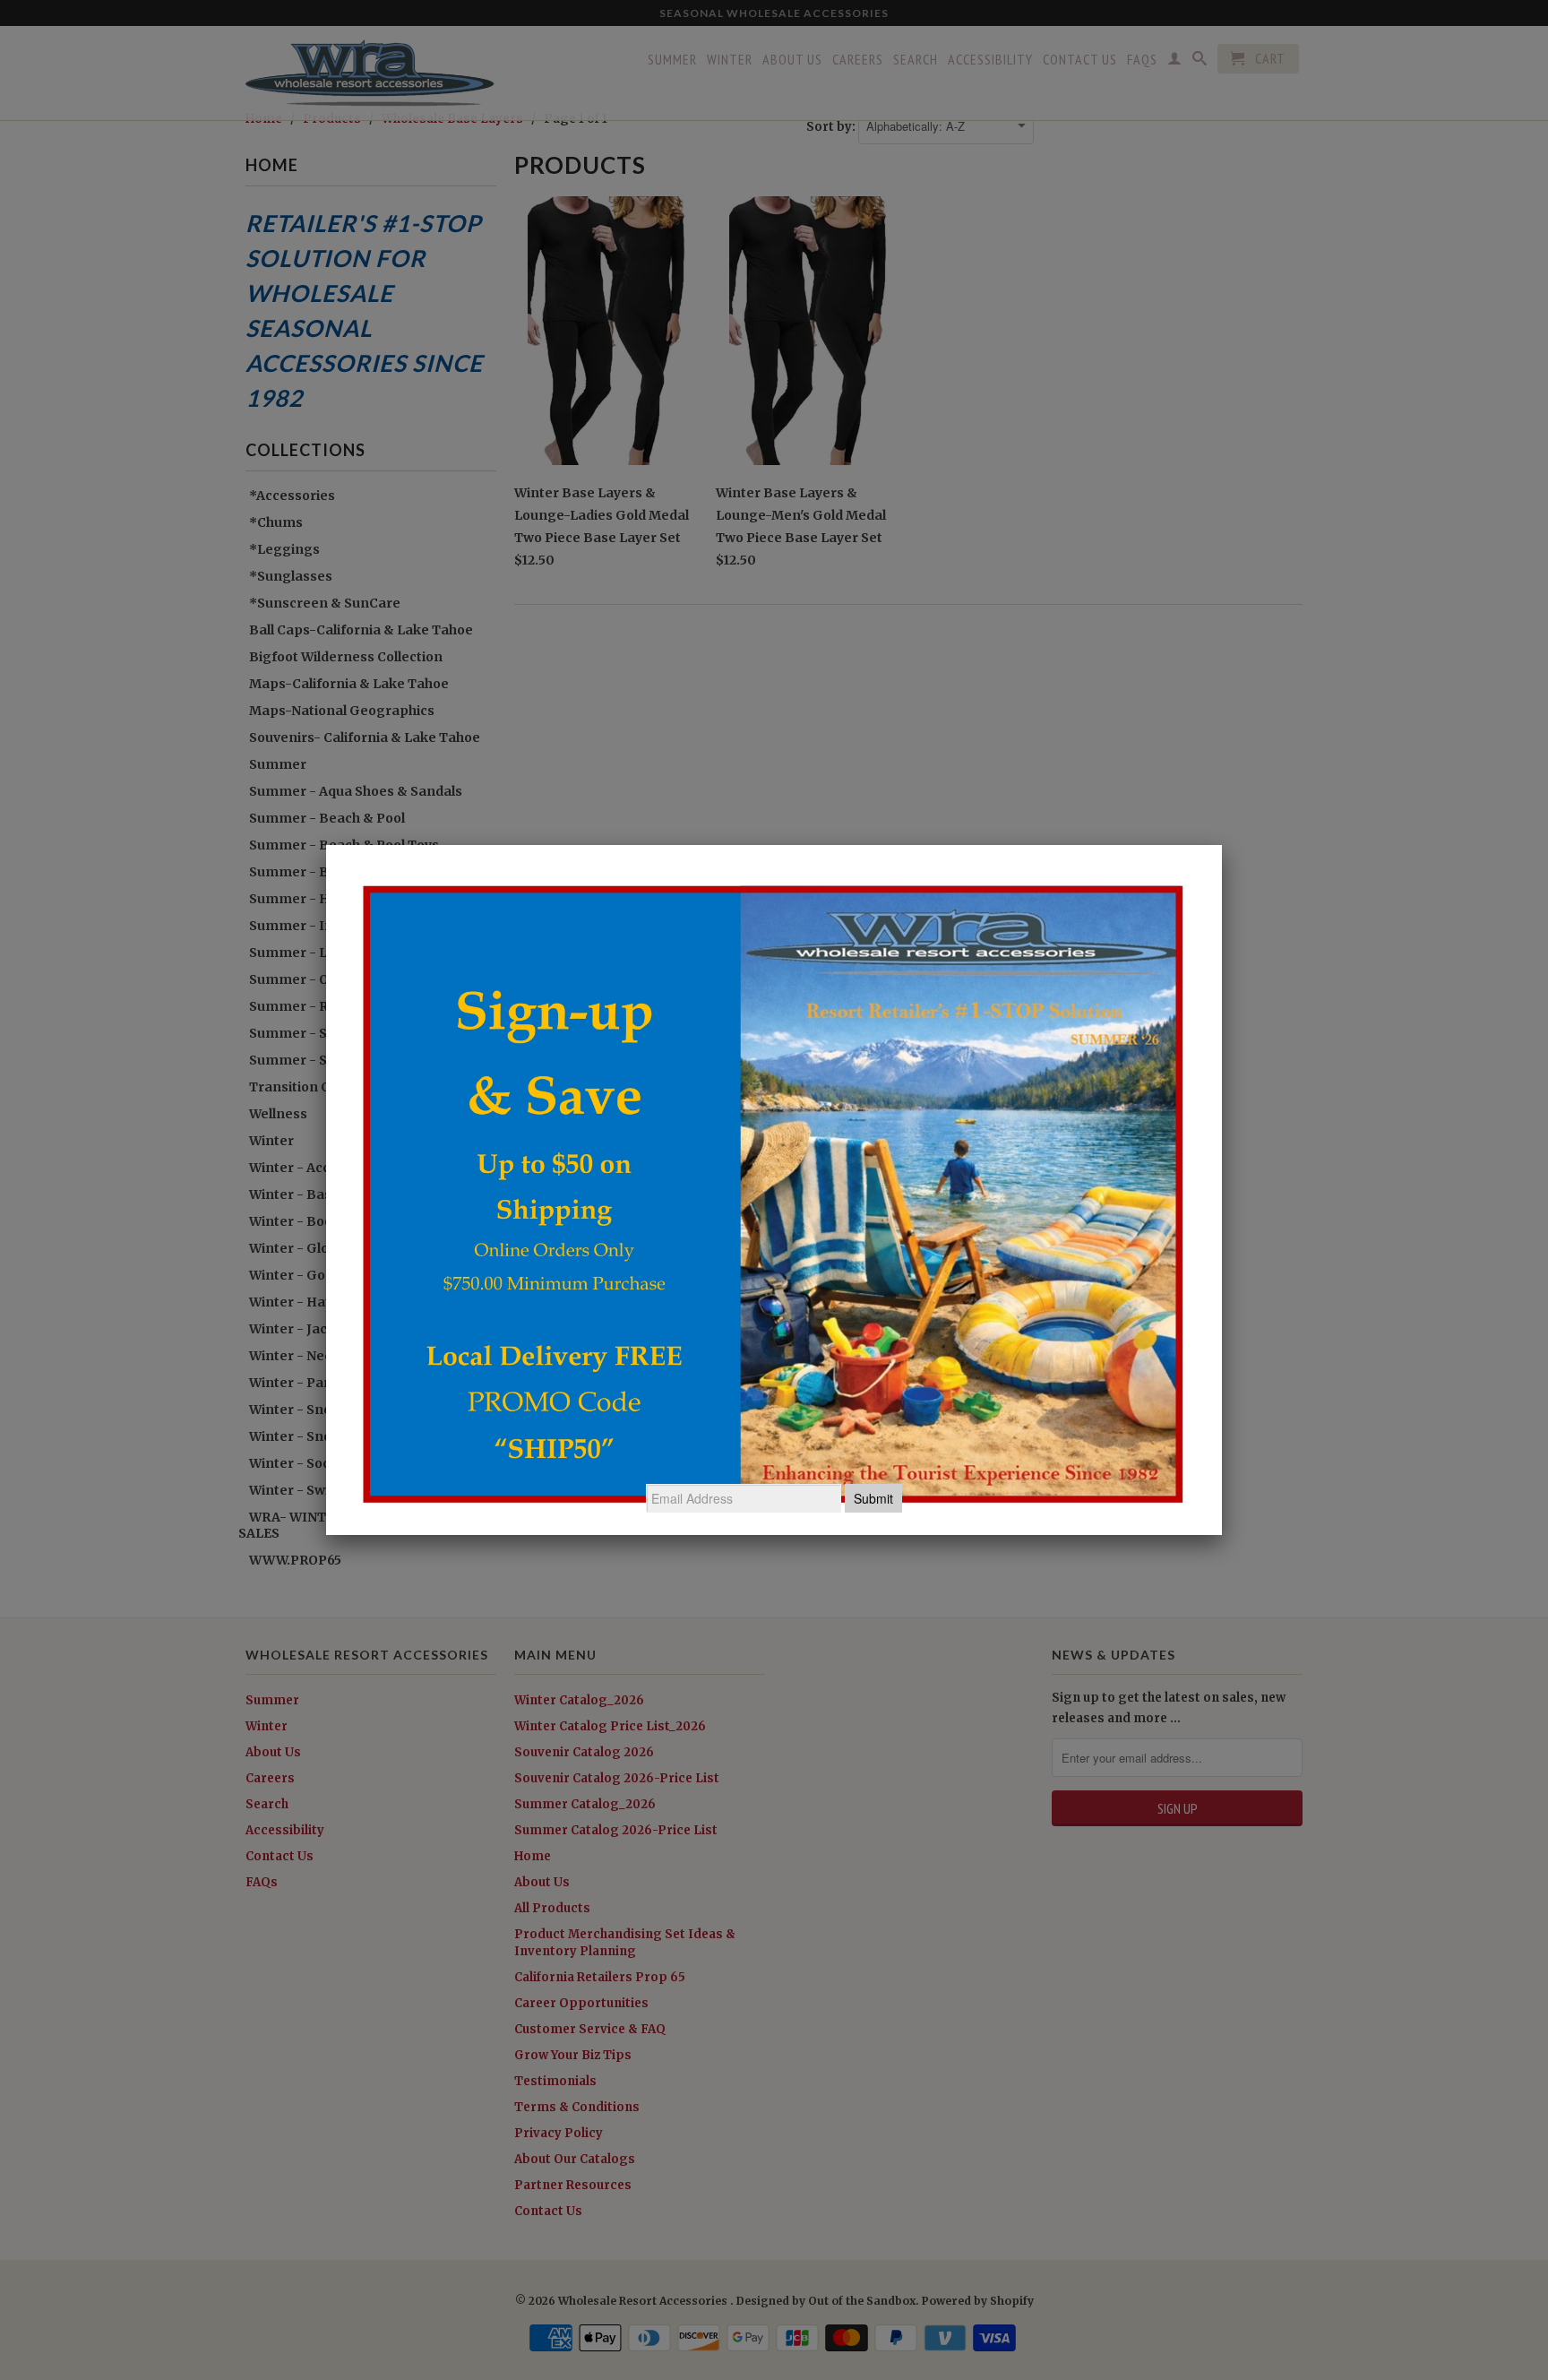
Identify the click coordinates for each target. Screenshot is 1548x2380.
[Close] (1222, 845)
